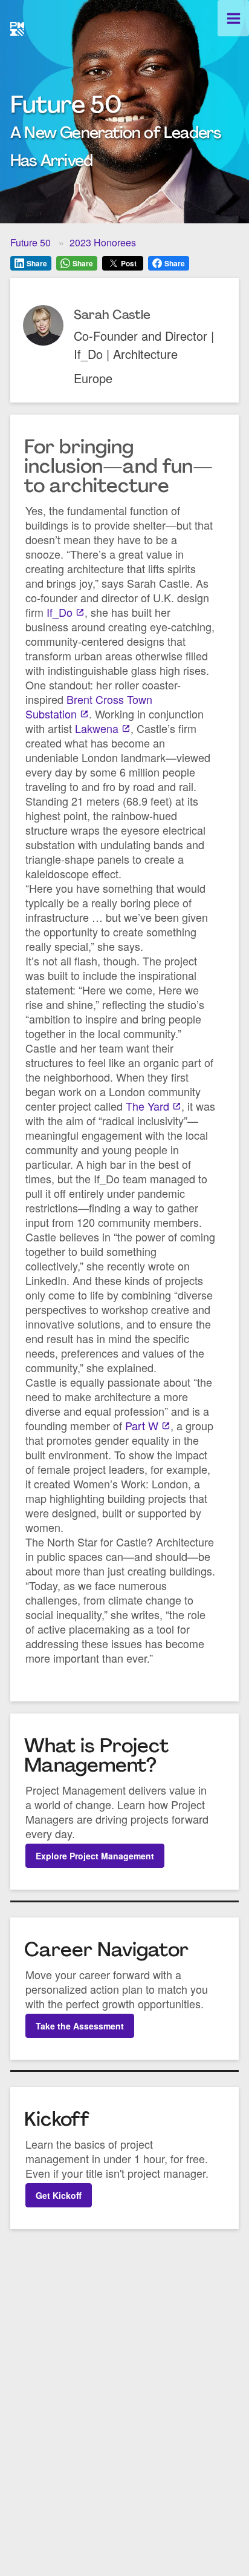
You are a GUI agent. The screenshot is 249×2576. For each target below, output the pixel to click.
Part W (142, 1425)
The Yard (147, 1106)
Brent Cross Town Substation (89, 706)
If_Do (60, 612)
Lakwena (97, 728)
